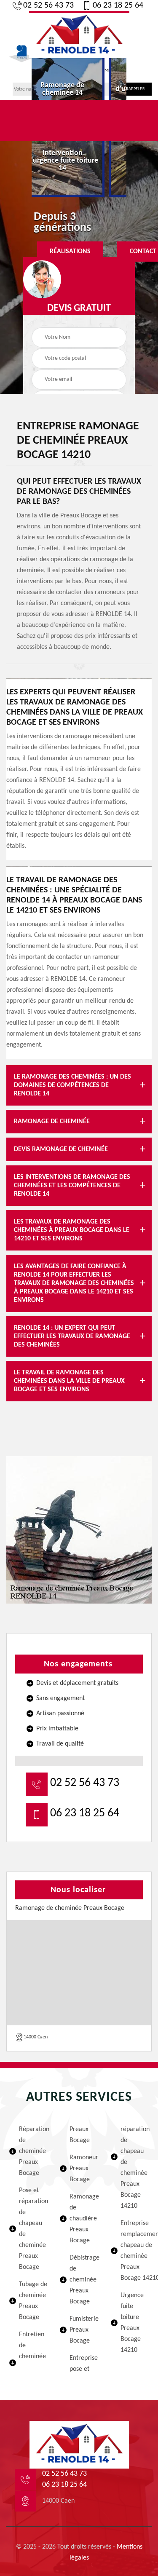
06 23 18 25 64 (118, 5)
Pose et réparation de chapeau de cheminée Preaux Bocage (33, 2229)
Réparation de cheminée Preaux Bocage (33, 2151)
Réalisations (70, 252)
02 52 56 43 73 (48, 5)
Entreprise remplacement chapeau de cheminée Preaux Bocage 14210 (135, 2251)
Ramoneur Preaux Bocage (84, 2169)
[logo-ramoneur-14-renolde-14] (79, 35)
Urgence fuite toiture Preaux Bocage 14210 (132, 2323)
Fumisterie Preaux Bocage (84, 2330)
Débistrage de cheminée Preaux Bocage (84, 2280)
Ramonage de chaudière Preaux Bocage (84, 2219)
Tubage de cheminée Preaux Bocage (33, 2301)
